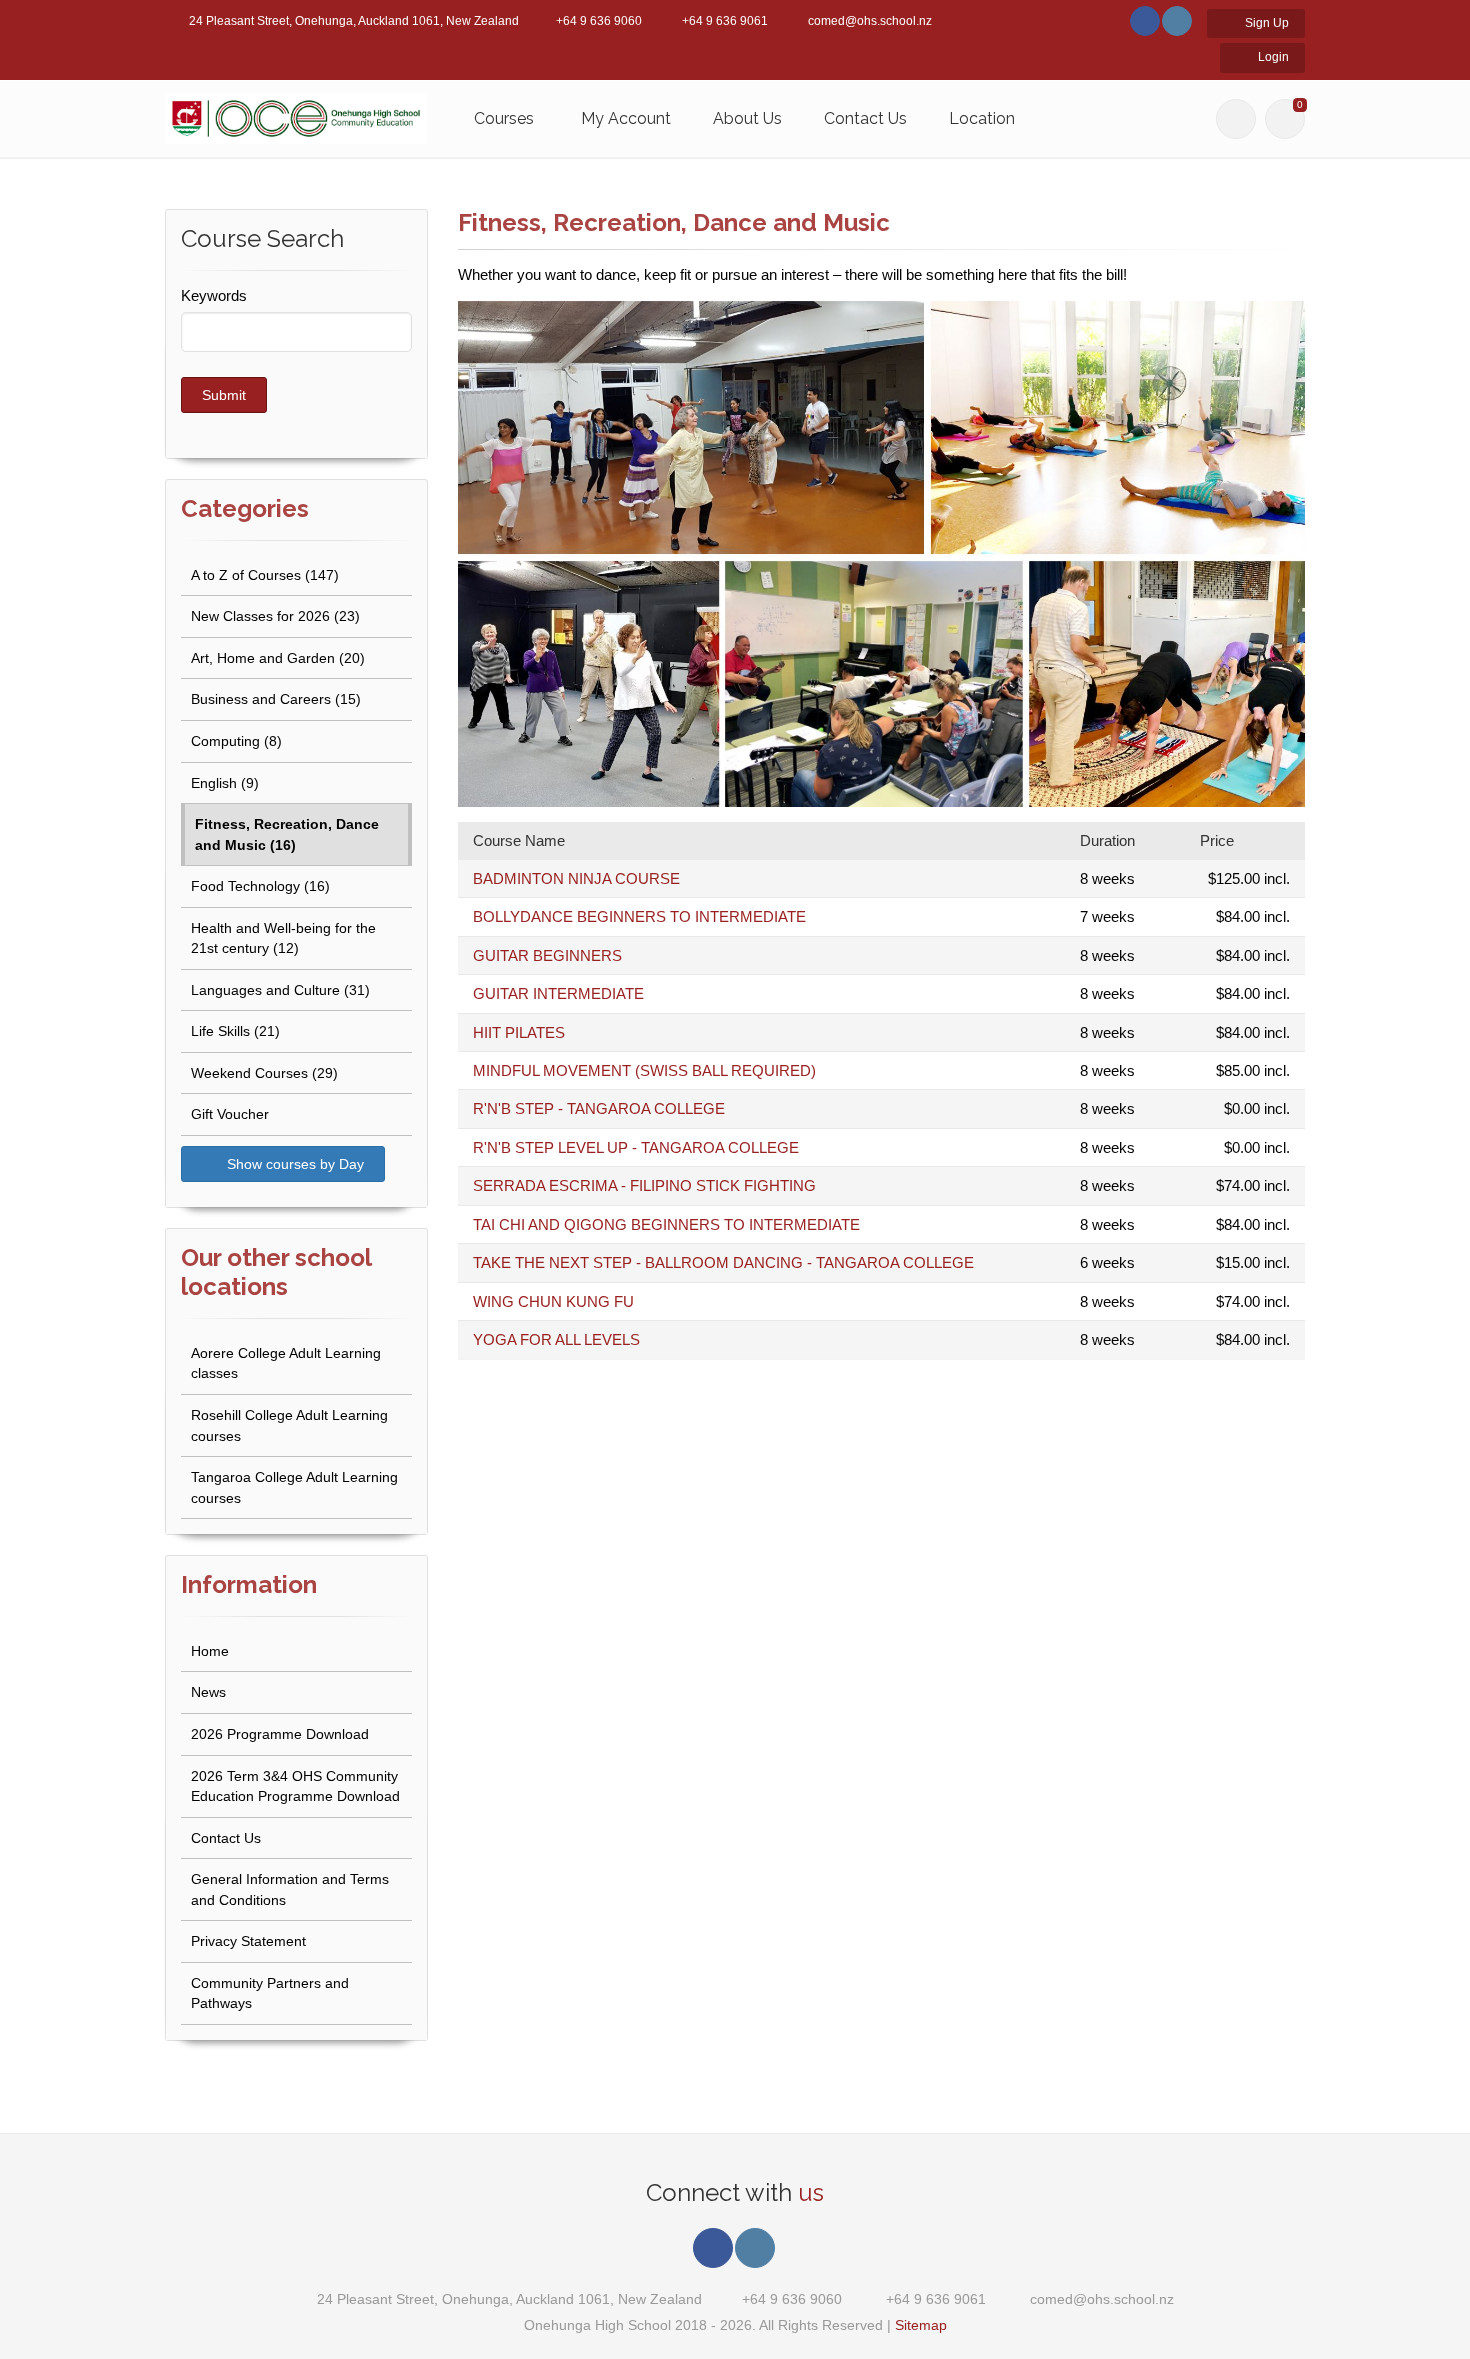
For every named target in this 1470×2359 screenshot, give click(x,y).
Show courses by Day (293, 1164)
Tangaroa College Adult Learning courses (294, 1487)
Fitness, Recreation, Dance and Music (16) (287, 834)
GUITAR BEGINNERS (547, 955)
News (208, 1692)
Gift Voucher (230, 1114)
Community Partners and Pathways (270, 1993)
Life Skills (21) (235, 1031)
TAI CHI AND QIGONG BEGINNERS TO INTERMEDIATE (666, 1224)
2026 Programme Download (280, 1734)
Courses (504, 118)
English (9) (225, 783)
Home (210, 1651)
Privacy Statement (248, 1941)
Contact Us (865, 118)
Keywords (214, 295)
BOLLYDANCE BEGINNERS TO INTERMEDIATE (639, 916)
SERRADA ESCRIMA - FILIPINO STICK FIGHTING (644, 1185)
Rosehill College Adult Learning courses (289, 1425)
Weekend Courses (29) (264, 1073)
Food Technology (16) (260, 886)
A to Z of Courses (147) (265, 575)
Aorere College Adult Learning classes (286, 1363)
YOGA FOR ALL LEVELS (556, 1339)
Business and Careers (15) (276, 699)
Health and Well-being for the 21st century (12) (283, 938)
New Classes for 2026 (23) (275, 616)
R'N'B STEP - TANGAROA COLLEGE (599, 1108)
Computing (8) (236, 741)
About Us (747, 118)
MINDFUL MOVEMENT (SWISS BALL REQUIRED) (644, 1070)
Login (1272, 57)
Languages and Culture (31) (280, 990)
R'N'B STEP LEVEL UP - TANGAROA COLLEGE (636, 1147)
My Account (626, 118)
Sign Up (1265, 23)
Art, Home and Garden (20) (278, 658)
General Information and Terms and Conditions (290, 1889)
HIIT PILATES (519, 1032)
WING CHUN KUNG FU (553, 1301)
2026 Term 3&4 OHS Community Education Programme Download (295, 1786)
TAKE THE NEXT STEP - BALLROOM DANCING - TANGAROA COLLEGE (723, 1262)
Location (982, 118)
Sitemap (921, 2325)
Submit (224, 395)
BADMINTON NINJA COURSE (576, 878)
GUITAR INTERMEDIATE (558, 993)
